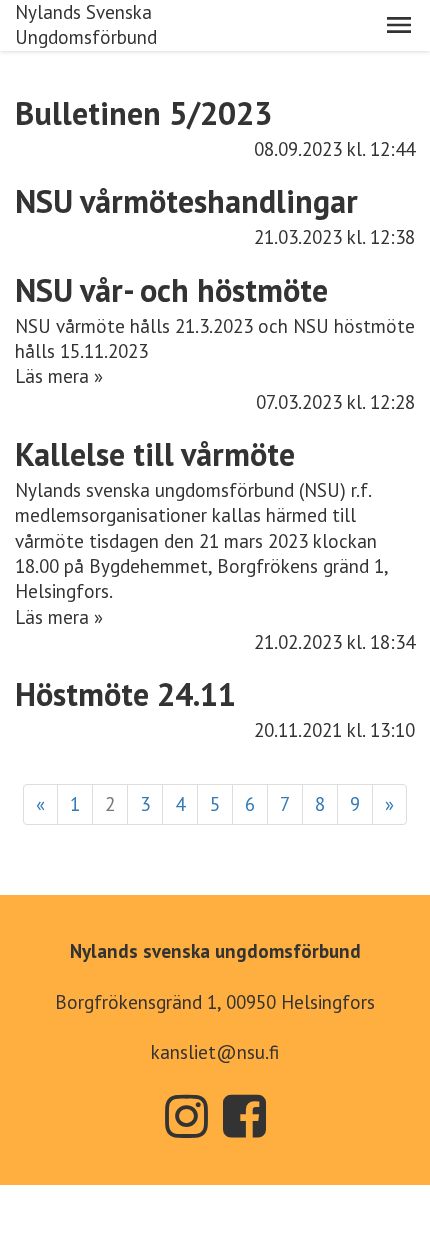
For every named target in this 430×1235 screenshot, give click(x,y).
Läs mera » (59, 376)
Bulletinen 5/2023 (143, 113)
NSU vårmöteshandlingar (186, 201)
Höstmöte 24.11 (125, 694)
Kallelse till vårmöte (155, 454)
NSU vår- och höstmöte (171, 290)
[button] (399, 25)
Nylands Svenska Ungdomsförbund (86, 24)
